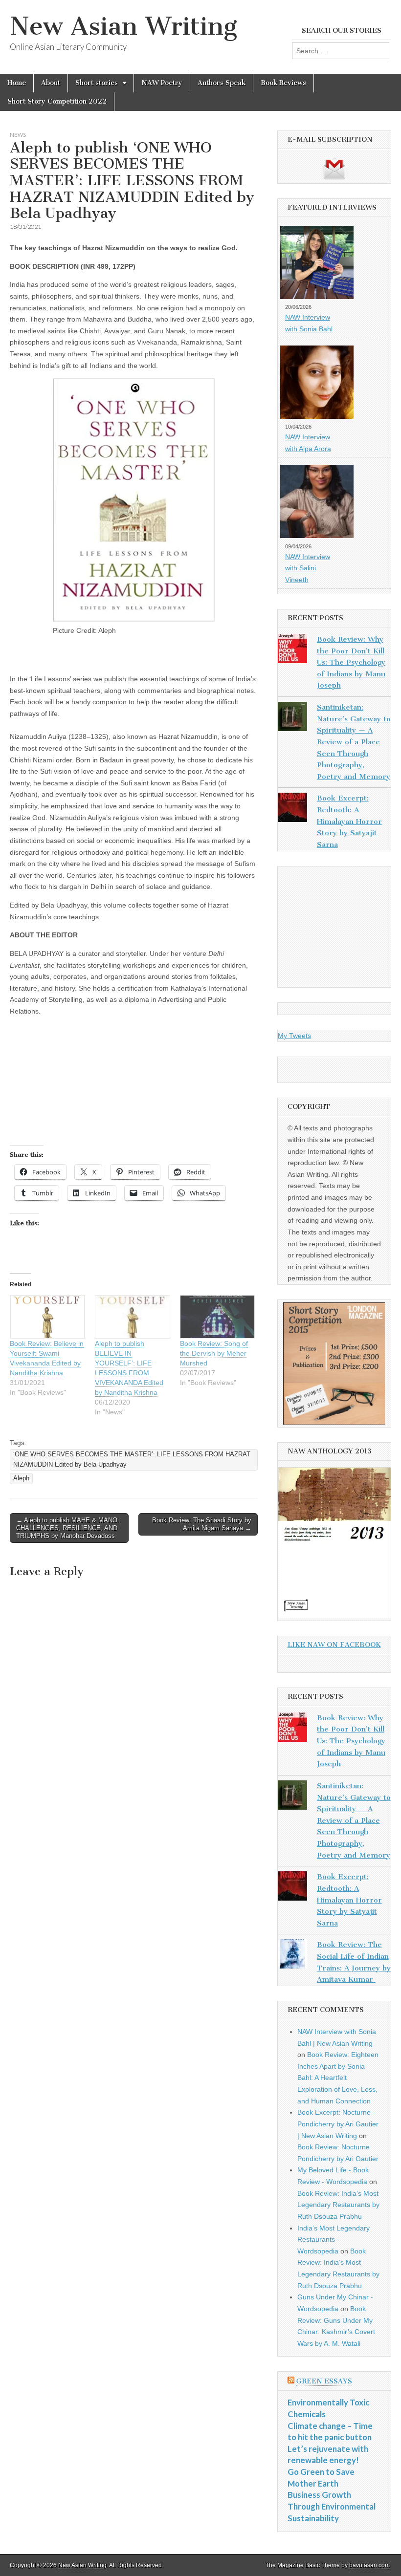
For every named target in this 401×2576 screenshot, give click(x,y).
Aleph (21, 1478)
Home (17, 83)
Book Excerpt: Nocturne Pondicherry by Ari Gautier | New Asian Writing (338, 2124)
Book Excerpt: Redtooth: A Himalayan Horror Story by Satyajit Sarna (349, 821)
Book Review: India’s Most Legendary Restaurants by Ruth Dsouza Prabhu (338, 2205)
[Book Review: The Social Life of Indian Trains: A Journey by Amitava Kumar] (292, 1956)
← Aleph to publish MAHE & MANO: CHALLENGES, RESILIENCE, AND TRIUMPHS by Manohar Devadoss (68, 1528)
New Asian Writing (123, 26)
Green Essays (324, 2381)
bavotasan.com (369, 2565)
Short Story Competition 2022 (57, 101)
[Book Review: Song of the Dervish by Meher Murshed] (218, 1317)
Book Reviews (283, 83)
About (51, 83)
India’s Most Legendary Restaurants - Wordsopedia (334, 2240)
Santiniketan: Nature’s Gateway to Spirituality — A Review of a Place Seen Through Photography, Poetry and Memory (354, 742)
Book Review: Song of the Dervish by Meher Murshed (214, 1353)
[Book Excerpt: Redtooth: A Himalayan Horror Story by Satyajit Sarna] (292, 809)
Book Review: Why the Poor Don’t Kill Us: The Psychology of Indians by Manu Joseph (351, 662)
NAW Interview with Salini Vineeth (308, 568)
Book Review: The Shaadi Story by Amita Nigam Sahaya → (202, 1524)
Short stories (97, 83)
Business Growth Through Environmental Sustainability (332, 2506)
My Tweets (294, 1036)
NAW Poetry (162, 83)
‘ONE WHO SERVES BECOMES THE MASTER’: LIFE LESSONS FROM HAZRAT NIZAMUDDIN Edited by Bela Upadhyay (132, 1460)
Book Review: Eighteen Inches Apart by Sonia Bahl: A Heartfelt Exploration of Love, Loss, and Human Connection (338, 2078)
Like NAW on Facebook (334, 1645)
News (18, 135)
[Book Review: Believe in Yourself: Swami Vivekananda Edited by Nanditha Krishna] (47, 1317)
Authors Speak (222, 83)
